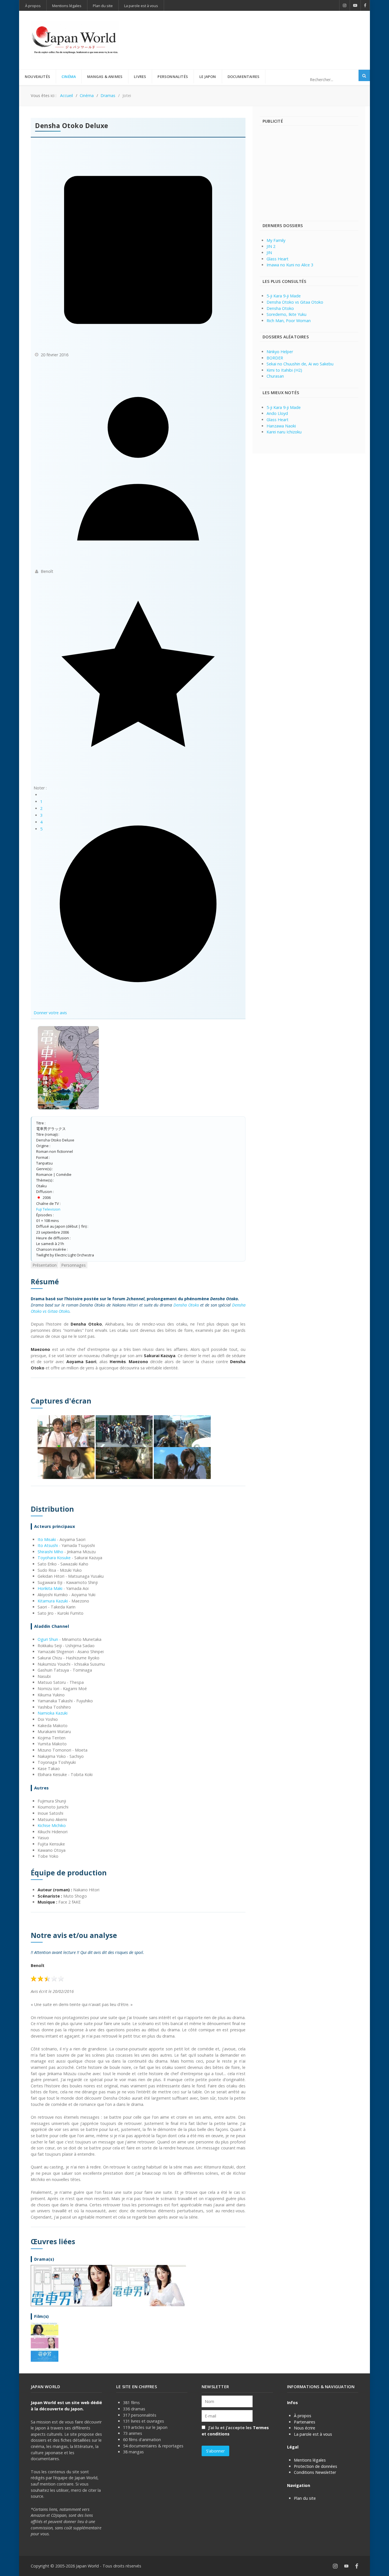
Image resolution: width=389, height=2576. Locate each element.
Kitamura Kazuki (53, 1601)
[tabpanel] (138, 1819)
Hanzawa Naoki (281, 426)
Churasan (275, 376)
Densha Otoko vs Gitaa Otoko (295, 302)
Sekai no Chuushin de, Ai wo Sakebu (300, 364)
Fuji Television (48, 1209)
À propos (303, 2416)
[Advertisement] (255, 31)
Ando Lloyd (277, 413)
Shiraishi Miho (50, 1552)
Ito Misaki (47, 1539)
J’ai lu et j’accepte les (235, 2431)
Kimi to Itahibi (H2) (284, 370)
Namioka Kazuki (53, 1713)
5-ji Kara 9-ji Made (284, 296)
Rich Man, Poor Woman (289, 321)
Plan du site (305, 2498)
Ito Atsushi (48, 1545)
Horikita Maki (50, 1588)
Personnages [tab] (73, 1265)
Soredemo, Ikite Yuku (286, 314)
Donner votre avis (50, 1013)
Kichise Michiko (52, 1825)
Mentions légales (310, 2460)
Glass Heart (278, 259)
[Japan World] (75, 40)
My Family (276, 240)
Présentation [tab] (45, 1265)
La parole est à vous (313, 2434)
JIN (269, 253)
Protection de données (316, 2466)
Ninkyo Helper (280, 352)
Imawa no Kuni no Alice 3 (290, 265)
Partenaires (305, 2422)
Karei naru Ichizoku (284, 432)
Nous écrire (305, 2428)
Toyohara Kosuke (54, 1558)
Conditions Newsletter (315, 2472)
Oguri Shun (48, 1639)
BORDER (275, 358)
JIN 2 (271, 246)
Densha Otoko (186, 1305)
